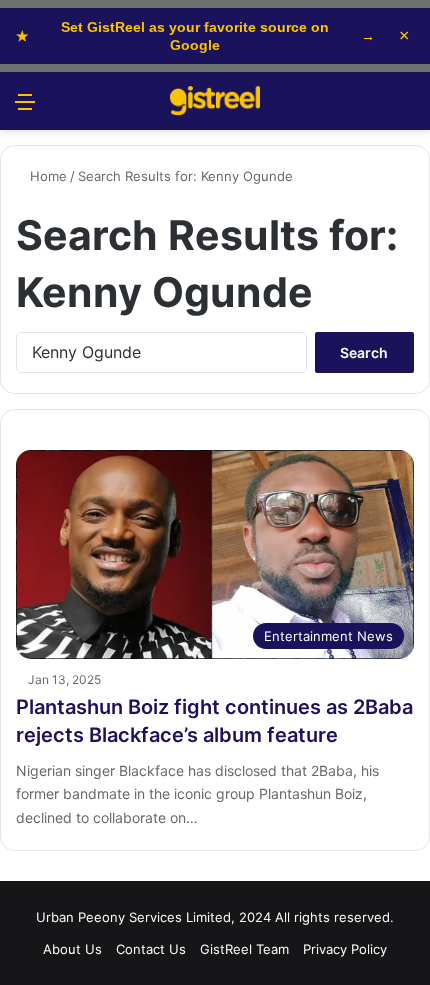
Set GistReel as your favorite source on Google (195, 36)
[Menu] (25, 108)
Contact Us (151, 949)
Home (46, 176)
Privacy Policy (345, 949)
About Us (72, 949)
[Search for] (405, 108)
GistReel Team (244, 949)
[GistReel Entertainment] (215, 101)
